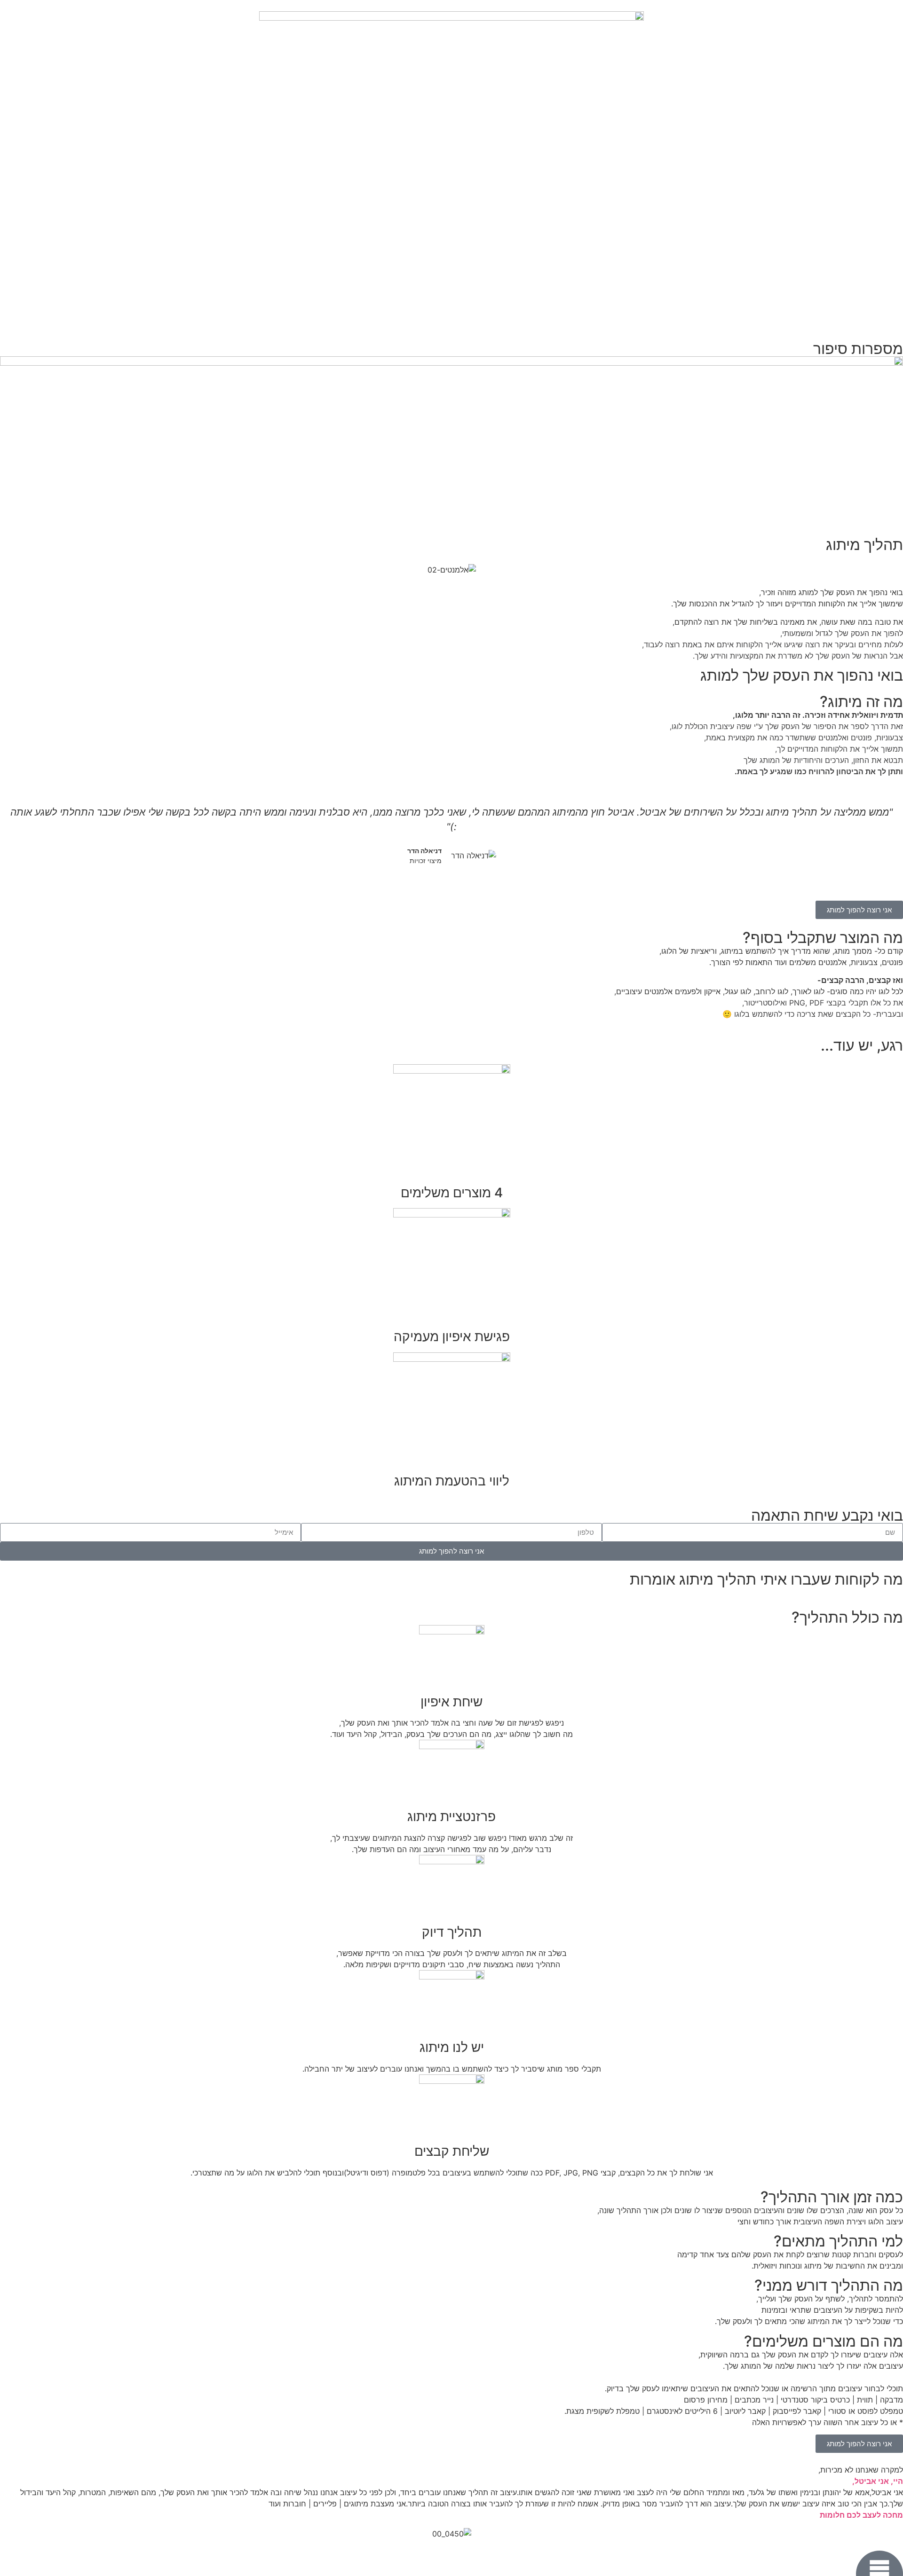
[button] (9, 842)
